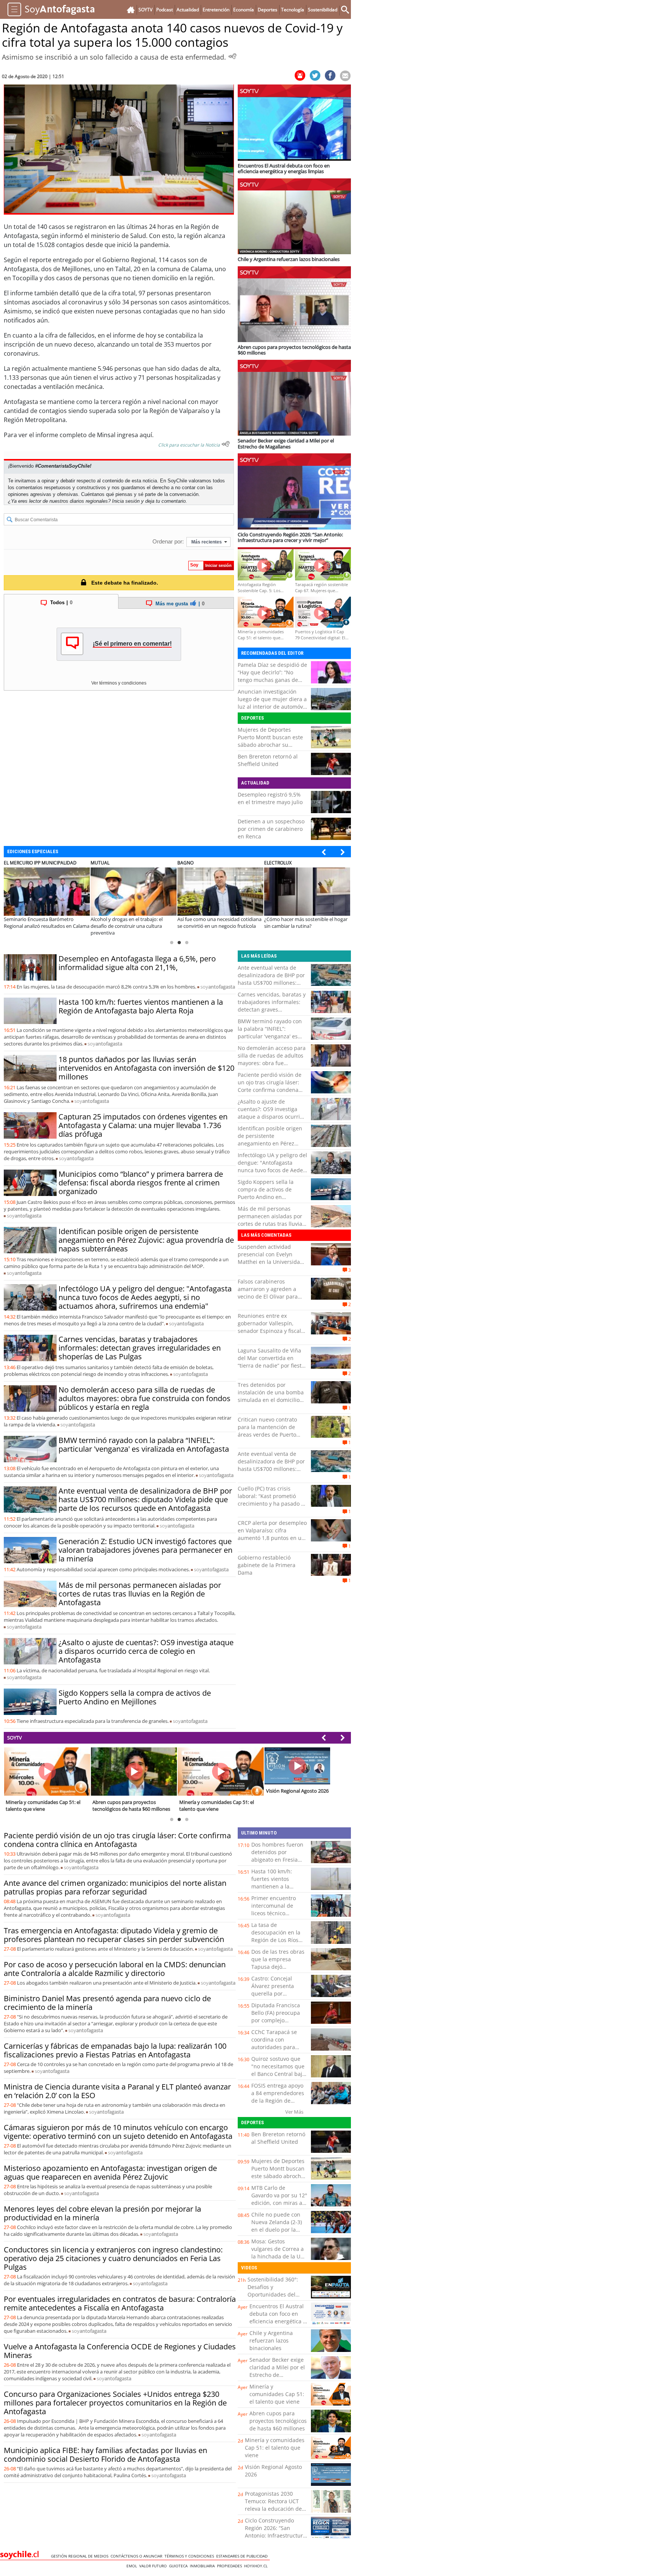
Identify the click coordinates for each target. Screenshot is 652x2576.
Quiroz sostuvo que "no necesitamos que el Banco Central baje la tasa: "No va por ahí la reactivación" (279, 2074)
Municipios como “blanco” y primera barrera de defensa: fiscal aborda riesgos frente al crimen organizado (141, 1183)
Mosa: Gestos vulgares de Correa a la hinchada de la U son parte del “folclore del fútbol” (279, 2256)
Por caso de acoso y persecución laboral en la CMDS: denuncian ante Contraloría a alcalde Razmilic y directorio (115, 1969)
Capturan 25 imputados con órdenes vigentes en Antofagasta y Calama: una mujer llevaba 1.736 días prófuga (143, 1125)
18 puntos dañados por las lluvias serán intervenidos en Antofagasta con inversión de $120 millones (146, 1068)
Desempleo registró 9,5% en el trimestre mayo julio (270, 798)
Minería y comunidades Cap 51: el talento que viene (277, 2394)
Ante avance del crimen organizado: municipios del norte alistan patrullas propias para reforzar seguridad (115, 1887)
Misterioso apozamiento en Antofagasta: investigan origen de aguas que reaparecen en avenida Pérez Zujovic (110, 2172)
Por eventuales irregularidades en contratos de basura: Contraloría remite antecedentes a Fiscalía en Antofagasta (120, 2303)
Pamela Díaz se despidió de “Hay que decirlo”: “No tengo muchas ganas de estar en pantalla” (272, 676)
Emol (133, 2566)
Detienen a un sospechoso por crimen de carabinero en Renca (271, 829)
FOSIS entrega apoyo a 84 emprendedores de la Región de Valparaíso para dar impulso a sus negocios (278, 2104)
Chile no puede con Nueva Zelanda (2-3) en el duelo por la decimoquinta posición (277, 2230)
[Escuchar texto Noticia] (226, 444)
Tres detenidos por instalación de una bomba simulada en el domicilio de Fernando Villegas (271, 1396)
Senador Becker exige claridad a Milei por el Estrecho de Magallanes (277, 2371)
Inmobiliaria (203, 2566)
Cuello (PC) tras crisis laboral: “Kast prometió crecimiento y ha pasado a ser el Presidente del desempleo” (271, 1504)
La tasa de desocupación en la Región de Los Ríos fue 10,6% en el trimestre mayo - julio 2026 (278, 1944)
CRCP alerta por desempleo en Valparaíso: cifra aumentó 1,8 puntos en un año (272, 1534)
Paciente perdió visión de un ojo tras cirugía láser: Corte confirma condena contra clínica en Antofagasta (270, 1090)
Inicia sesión (126, 501)
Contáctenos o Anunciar (138, 2556)
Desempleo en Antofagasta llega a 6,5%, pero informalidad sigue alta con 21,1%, (137, 963)
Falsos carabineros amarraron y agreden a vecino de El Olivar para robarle (268, 1293)
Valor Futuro (154, 2566)
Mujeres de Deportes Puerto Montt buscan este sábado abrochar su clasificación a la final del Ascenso (270, 745)
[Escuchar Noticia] (232, 56)
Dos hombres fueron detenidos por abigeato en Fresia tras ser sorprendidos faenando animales (279, 1860)
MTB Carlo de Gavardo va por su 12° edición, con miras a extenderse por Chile (279, 2199)
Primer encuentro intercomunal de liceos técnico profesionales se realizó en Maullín (274, 1913)
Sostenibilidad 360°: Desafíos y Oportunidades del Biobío (273, 2291)
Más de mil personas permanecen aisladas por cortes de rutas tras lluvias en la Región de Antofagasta (140, 1594)
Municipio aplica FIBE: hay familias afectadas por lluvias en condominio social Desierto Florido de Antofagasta (105, 2455)
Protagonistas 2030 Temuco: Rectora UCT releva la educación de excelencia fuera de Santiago (273, 2509)
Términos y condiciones (190, 2556)
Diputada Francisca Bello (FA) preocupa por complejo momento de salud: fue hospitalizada (276, 2020)
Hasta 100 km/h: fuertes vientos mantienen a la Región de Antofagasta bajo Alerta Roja (141, 1006)
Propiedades (231, 2566)
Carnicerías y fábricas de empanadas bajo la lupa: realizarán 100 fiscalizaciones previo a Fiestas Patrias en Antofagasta (115, 2050)
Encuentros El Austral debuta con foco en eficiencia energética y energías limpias (278, 2317)
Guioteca (179, 2566)
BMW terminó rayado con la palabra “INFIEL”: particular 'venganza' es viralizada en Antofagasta (144, 1445)
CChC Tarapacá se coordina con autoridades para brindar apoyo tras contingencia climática (275, 2051)
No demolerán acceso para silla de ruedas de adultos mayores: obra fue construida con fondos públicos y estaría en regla (145, 1398)
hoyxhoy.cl (257, 2566)
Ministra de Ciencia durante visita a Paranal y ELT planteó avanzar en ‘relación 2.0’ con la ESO (117, 2091)
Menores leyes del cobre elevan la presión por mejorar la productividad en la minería (102, 2213)
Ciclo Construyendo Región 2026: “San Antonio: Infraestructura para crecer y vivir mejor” (275, 2535)
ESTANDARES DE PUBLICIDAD (243, 2556)
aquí (146, 435)
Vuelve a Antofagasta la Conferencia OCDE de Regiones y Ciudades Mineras (120, 2351)
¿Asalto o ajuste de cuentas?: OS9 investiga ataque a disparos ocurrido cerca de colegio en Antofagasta (146, 1651)
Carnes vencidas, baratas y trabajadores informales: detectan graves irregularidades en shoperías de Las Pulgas (140, 1348)
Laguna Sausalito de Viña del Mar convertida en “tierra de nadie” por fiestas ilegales (272, 1362)
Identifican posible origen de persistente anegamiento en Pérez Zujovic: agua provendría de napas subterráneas (146, 1240)
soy (218, 987)
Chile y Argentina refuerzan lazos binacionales (271, 2340)
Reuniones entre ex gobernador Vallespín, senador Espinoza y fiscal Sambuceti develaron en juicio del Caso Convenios (270, 1331)
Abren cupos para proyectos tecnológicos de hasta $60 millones (278, 2421)
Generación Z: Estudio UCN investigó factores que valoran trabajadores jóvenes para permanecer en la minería (145, 1550)
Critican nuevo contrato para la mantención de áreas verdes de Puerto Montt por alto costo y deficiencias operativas (267, 1435)
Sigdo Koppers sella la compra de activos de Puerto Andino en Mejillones (135, 1697)
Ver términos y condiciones (119, 683)
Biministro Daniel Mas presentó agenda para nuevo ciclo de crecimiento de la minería (107, 2003)
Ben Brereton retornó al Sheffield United (268, 760)
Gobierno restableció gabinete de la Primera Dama (267, 1565)
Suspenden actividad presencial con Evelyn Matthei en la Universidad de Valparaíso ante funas (271, 1258)
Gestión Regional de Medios (81, 2556)
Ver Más (294, 2112)
